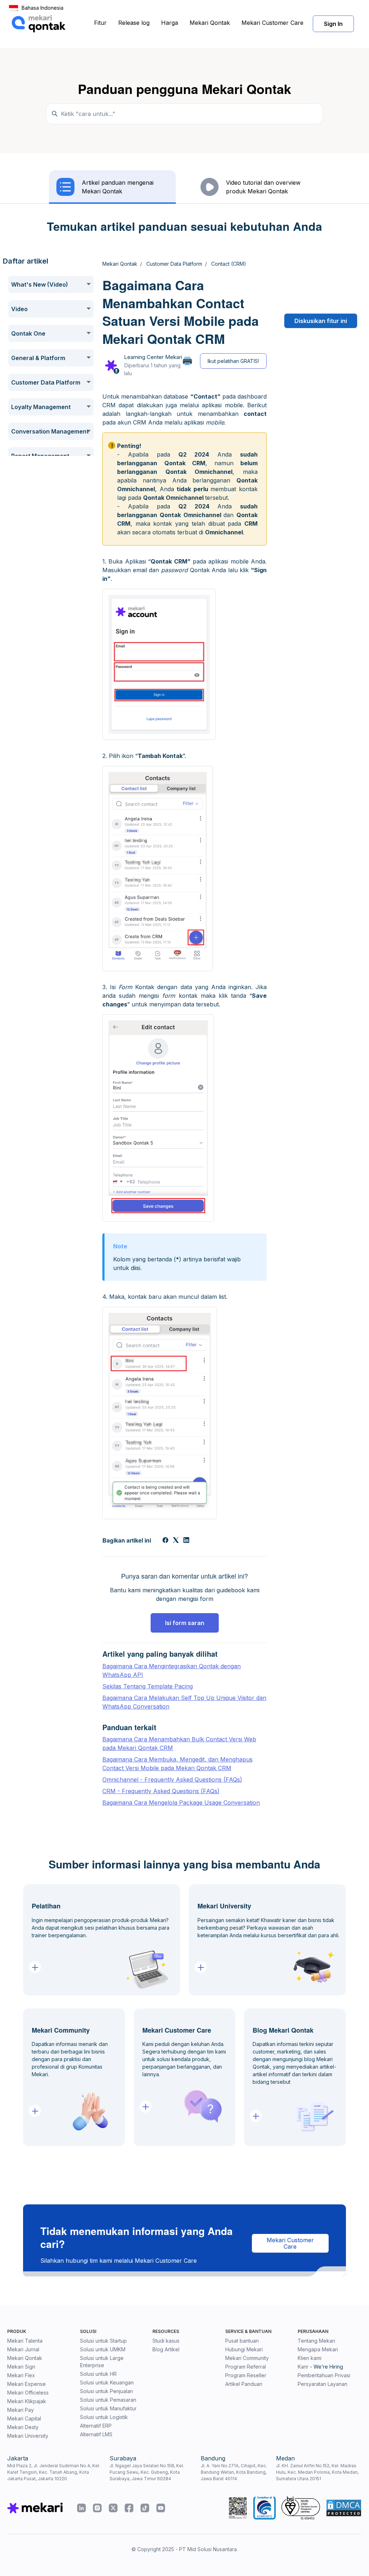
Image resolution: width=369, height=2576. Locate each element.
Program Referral (246, 2367)
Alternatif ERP (96, 2426)
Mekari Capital (24, 2418)
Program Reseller (246, 2375)
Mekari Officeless (28, 2393)
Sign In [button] (333, 24)
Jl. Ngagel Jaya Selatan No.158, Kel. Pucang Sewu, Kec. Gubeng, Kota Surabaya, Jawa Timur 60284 (147, 2472)
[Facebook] (165, 1541)
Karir (303, 2367)
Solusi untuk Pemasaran (108, 2400)
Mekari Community (247, 2358)
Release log (134, 23)
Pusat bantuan (242, 2341)
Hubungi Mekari (244, 2349)
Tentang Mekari (316, 2341)
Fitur (100, 23)
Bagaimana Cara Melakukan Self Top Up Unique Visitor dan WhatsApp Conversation (184, 1702)
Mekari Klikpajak (27, 2401)
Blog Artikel (166, 2349)
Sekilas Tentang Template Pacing (148, 1686)
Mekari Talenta (25, 2341)
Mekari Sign (21, 2367)
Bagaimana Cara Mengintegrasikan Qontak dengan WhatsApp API (172, 1670)
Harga (170, 23)
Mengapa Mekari (318, 2349)
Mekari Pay (21, 2410)
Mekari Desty (23, 2427)
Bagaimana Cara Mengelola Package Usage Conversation (181, 1803)
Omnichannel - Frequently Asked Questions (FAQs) (172, 1780)
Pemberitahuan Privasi (324, 2375)
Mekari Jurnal (23, 2349)
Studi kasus (166, 2341)
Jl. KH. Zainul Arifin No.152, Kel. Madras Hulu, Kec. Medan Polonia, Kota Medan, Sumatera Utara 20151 (317, 2472)
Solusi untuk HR (98, 2374)
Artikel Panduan (244, 2384)
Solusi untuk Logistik (104, 2417)
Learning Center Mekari (153, 357)
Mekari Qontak (210, 23)
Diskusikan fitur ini (321, 321)
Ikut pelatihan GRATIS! (233, 361)
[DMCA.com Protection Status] (344, 2508)
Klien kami (310, 2358)
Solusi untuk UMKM (103, 2349)
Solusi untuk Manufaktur (108, 2408)
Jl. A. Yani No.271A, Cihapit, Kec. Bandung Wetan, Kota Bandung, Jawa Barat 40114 (234, 2472)
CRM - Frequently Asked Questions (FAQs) (161, 1791)
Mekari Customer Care (272, 23)
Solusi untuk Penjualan (106, 2391)
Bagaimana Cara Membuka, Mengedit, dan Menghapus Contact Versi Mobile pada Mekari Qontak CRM (177, 1764)
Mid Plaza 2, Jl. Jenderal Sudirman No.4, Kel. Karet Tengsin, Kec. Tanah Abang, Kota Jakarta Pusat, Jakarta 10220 (54, 2472)
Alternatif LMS (96, 2434)
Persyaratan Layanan (323, 2384)
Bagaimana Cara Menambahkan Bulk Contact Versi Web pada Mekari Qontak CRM (179, 1743)
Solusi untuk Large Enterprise (102, 2362)
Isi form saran (185, 1623)
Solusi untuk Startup (103, 2341)
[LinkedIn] (186, 1541)
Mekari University (28, 2436)
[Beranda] (39, 24)
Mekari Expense (26, 2384)
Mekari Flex (21, 2375)
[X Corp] (176, 1541)
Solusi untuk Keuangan (107, 2382)
